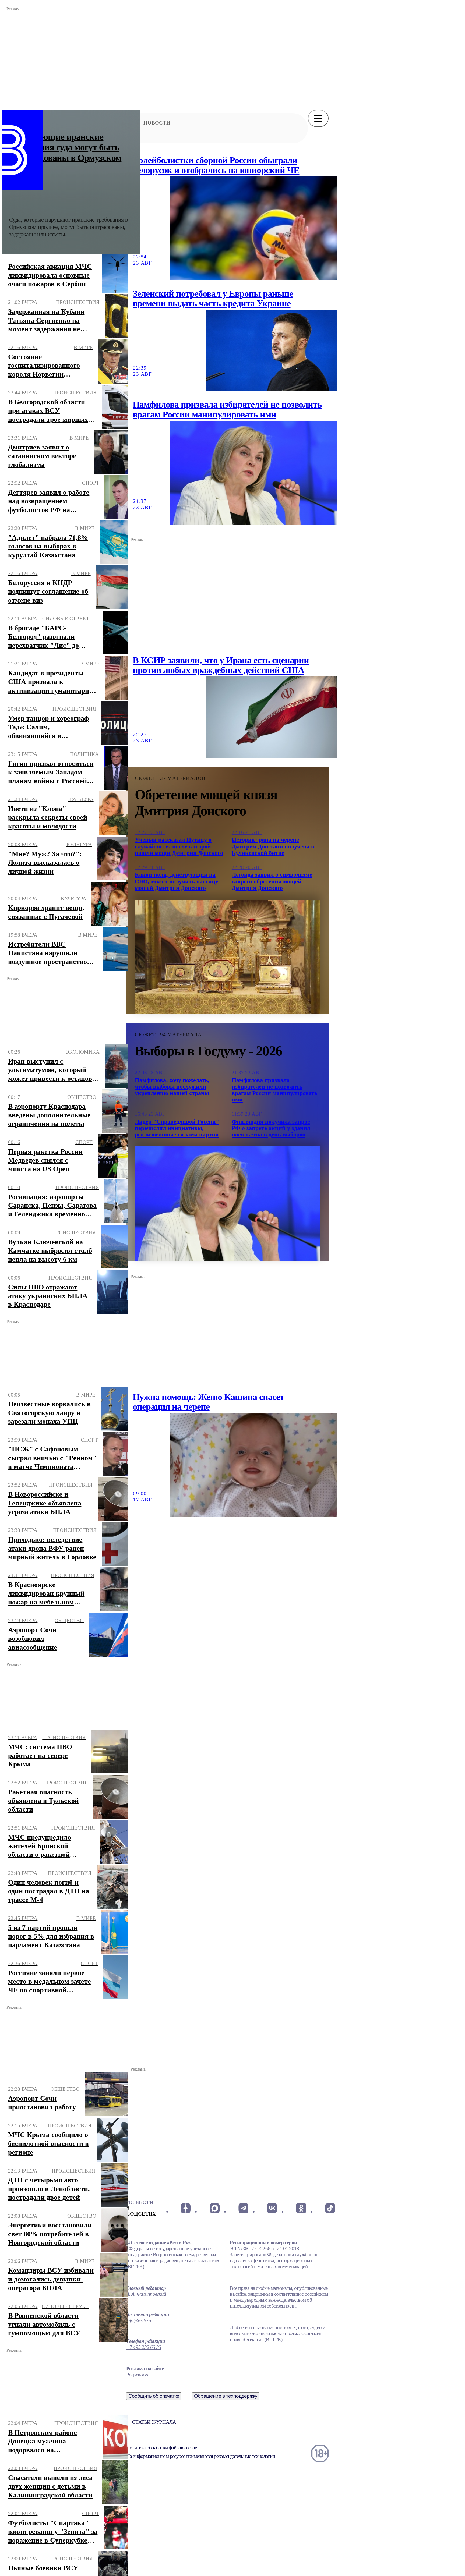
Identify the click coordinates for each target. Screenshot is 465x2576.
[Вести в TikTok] (330, 2208)
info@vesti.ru (139, 2321)
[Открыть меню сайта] (318, 118)
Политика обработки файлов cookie (161, 2448)
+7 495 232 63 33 (144, 2347)
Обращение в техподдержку (226, 2396)
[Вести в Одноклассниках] (301, 2208)
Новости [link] (157, 123)
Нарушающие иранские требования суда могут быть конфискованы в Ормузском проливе (65, 153)
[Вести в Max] (214, 2208)
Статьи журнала (154, 2422)
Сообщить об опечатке (154, 2396)
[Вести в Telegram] (243, 2208)
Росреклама (138, 2375)
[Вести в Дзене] (186, 2208)
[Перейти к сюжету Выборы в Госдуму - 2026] (227, 1204)
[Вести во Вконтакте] (272, 2208)
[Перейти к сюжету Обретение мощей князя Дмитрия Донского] (227, 957)
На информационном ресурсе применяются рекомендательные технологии (201, 2456)
